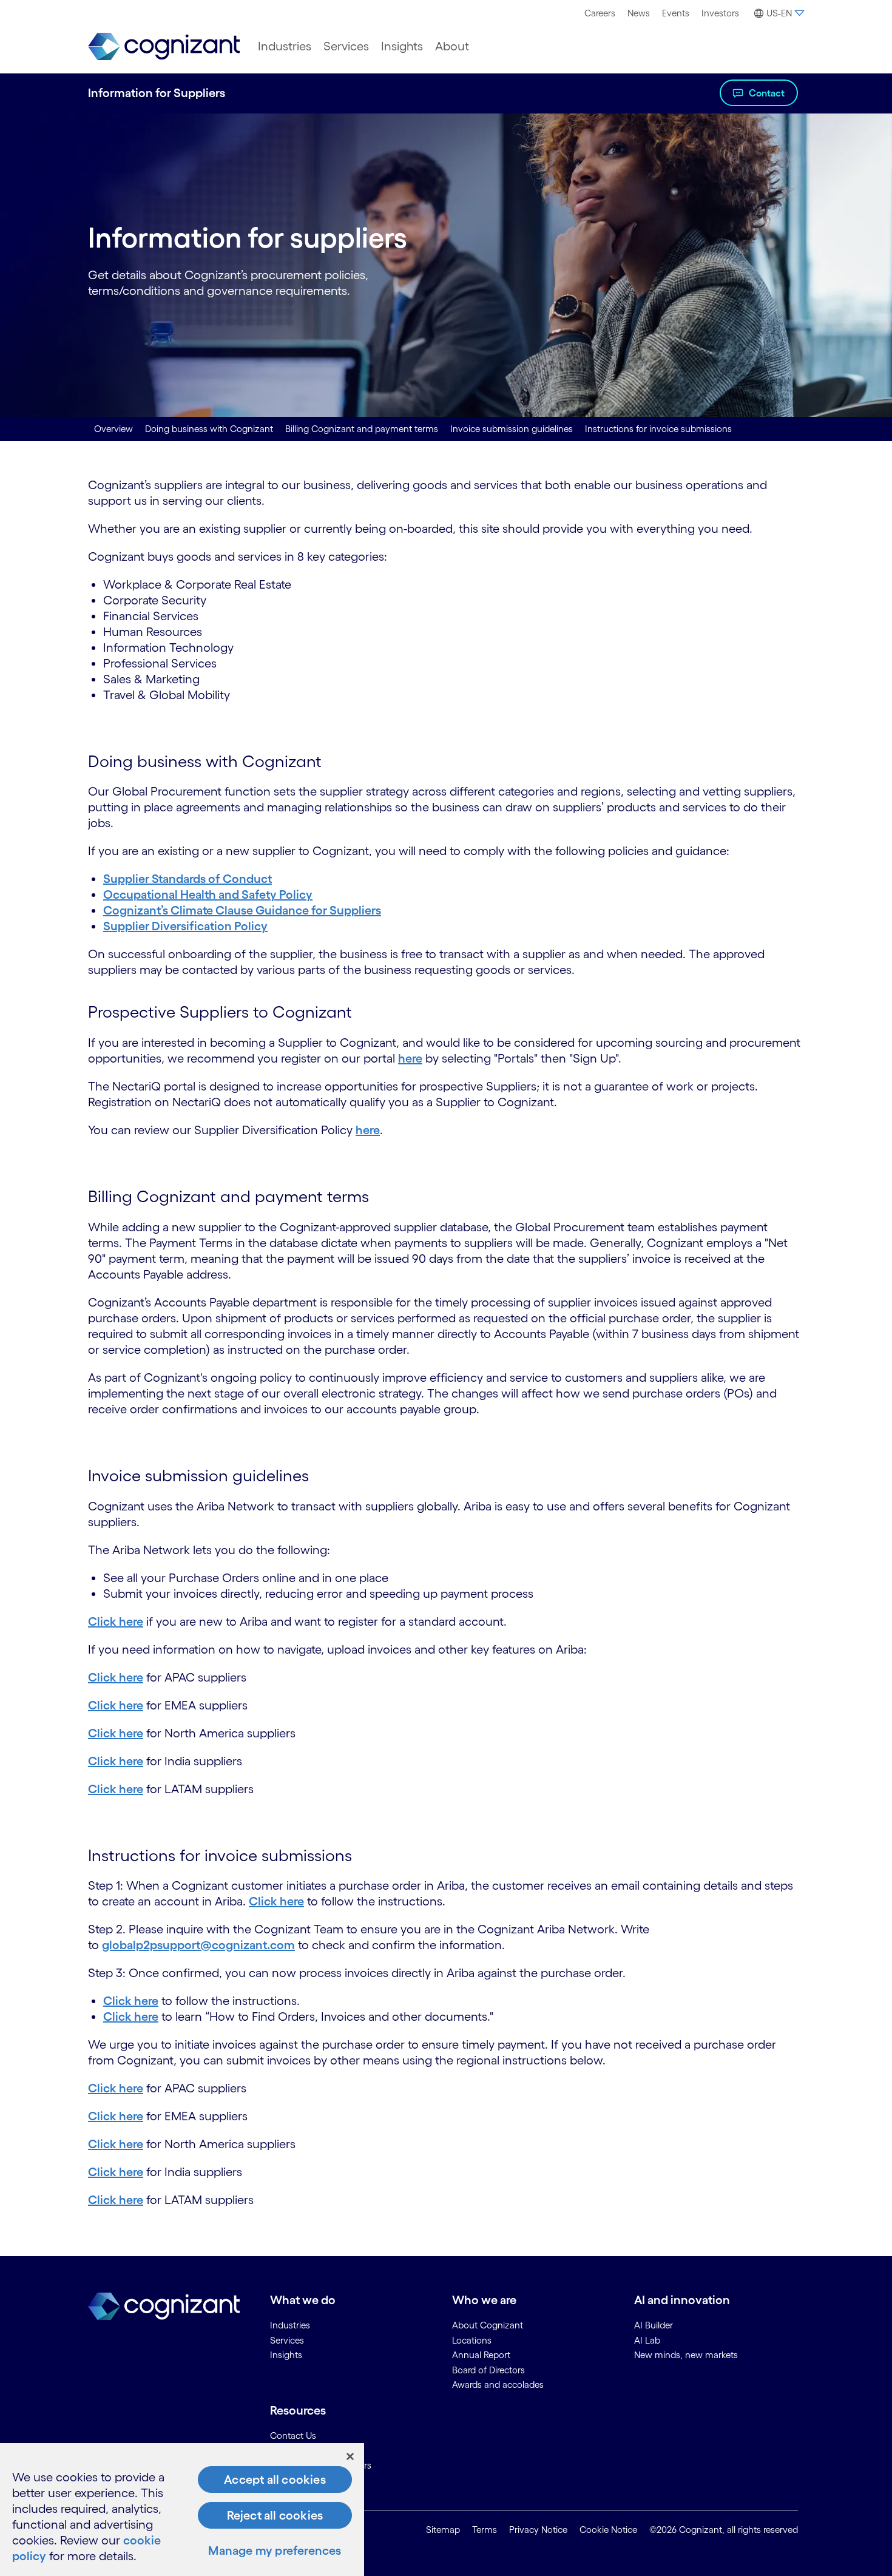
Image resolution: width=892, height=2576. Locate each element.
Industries (285, 46)
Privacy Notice (538, 2530)
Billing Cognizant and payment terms (362, 429)
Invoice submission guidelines (512, 429)
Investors (720, 13)
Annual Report (481, 2355)
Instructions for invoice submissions (658, 429)
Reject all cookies (275, 2515)
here (410, 1058)
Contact (767, 93)
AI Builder (654, 2325)
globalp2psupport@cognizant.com (198, 1945)
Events (676, 13)
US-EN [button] (779, 13)
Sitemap (443, 2530)
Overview (113, 429)
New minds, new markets (686, 2355)
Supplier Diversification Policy (185, 926)
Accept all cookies (275, 2480)
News (639, 13)
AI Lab (647, 2340)
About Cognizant (488, 2325)
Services (346, 46)
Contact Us (293, 2436)
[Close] (350, 2456)
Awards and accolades (498, 2385)
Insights (402, 46)
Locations (472, 2340)
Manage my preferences (275, 2551)
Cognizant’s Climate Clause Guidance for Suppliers (242, 910)
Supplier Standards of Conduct (188, 879)
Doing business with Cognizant (209, 429)
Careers (600, 13)
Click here (116, 1621)
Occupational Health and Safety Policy (208, 894)
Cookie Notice (608, 2530)
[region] (182, 2510)
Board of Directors (488, 2370)
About (452, 46)
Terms (485, 2530)
